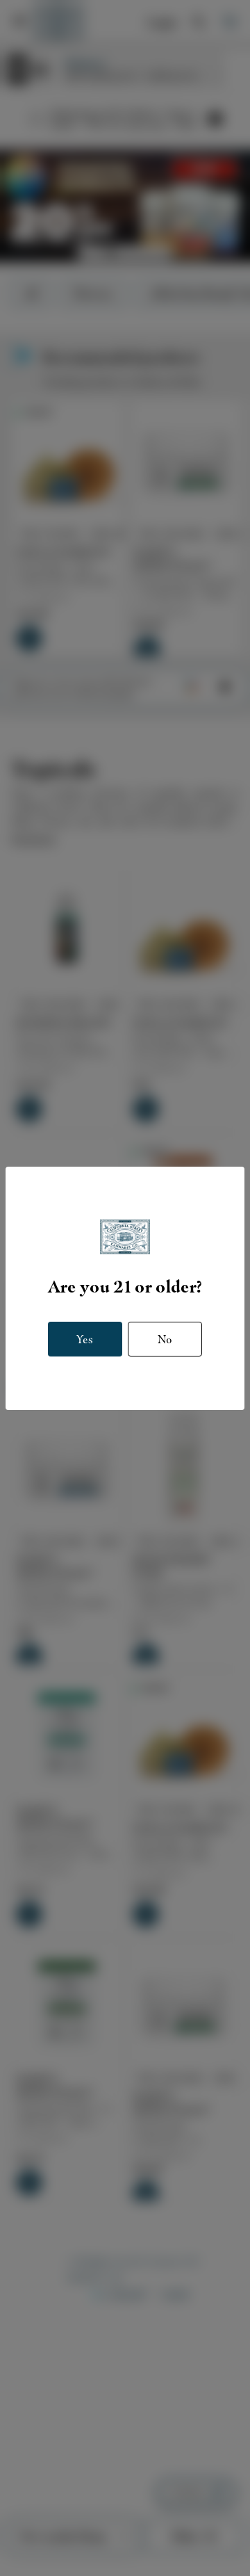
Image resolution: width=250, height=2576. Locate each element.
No (165, 1339)
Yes (85, 1339)
